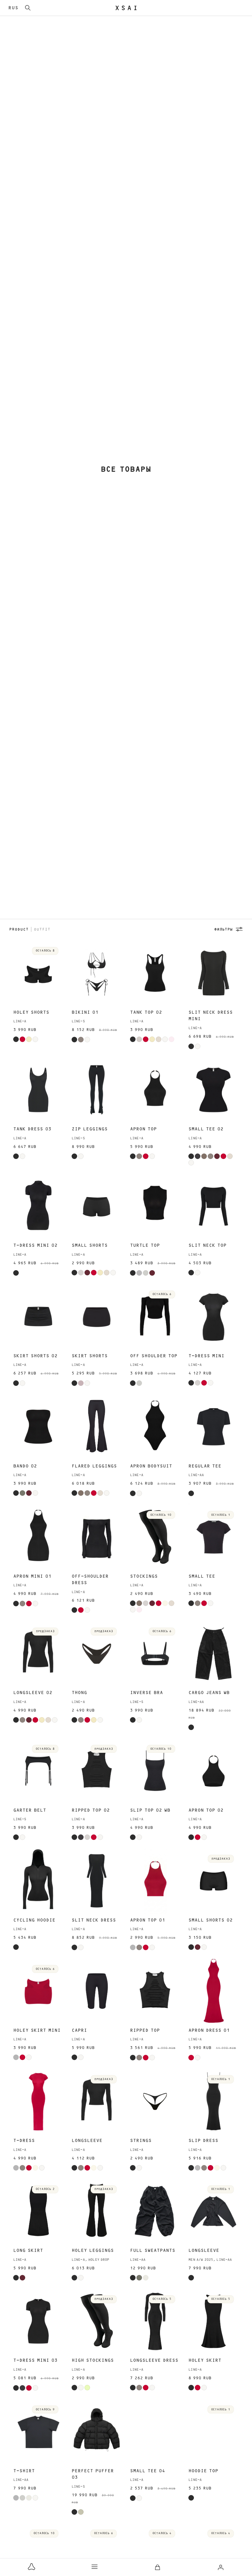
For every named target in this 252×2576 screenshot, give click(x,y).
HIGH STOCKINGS (93, 2360)
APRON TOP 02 (206, 1810)
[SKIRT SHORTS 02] (38, 1317)
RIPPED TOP (145, 2030)
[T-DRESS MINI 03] (38, 2321)
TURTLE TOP (145, 1245)
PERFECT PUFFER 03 (93, 2474)
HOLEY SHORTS (31, 1012)
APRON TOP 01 (148, 1920)
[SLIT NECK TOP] (213, 1206)
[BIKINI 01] (97, 973)
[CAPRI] (97, 1991)
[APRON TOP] (155, 1090)
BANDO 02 (25, 1466)
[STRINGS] (155, 2101)
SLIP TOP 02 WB (150, 1810)
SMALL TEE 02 (206, 1129)
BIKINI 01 (85, 1012)
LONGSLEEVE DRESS (154, 2360)
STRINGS (141, 2141)
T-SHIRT (24, 2471)
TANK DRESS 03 (32, 1129)
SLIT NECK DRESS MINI (211, 1016)
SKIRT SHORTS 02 (35, 1356)
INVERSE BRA (146, 1693)
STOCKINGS (144, 1576)
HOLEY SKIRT (205, 2360)
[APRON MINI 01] (38, 1537)
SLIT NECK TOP (207, 1245)
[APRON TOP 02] (213, 1771)
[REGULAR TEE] (213, 1427)
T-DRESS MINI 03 (35, 2360)
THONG (79, 1693)
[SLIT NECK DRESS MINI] (213, 973)
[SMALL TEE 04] (155, 2432)
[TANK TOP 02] (155, 973)
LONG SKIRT (28, 2250)
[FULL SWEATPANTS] (155, 2212)
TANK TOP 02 (146, 1012)
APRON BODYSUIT (151, 1466)
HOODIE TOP (203, 2471)
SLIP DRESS (203, 2141)
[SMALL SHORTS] (97, 1206)
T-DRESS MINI (206, 1356)
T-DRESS (24, 2141)
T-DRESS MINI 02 (35, 1245)
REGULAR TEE (205, 1466)
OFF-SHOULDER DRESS (90, 1580)
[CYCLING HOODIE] (38, 1881)
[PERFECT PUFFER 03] (97, 2432)
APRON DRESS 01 (209, 2030)
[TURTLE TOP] (155, 1206)
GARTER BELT (30, 1810)
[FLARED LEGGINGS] (97, 1427)
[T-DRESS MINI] (213, 1317)
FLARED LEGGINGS (94, 1466)
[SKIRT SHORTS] (97, 1317)
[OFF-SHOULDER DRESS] (97, 1537)
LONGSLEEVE (87, 2141)
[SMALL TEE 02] (213, 1090)
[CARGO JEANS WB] (213, 1654)
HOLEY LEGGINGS (93, 2250)
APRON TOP (143, 1129)
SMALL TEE (202, 1576)
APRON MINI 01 (32, 1576)
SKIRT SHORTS (90, 1356)
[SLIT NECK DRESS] (97, 1881)
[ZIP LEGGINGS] (97, 1090)
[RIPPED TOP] (155, 1991)
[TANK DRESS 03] (38, 1090)
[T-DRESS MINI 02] (38, 1206)
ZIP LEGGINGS (90, 1129)
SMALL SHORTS (90, 1245)
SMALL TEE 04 (148, 2471)
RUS (13, 8)
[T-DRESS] (38, 2101)
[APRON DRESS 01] (213, 1991)
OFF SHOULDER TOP (154, 1356)
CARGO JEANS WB (209, 1693)
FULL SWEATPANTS (153, 2250)
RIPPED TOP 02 (91, 1810)
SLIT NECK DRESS (94, 1920)
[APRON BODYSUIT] (155, 1427)
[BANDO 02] (38, 1427)
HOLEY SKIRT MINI (37, 2030)
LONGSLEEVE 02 (33, 1693)
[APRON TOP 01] (155, 1881)
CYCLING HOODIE (34, 1920)
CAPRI (79, 2030)
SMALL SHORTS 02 (211, 1920)
